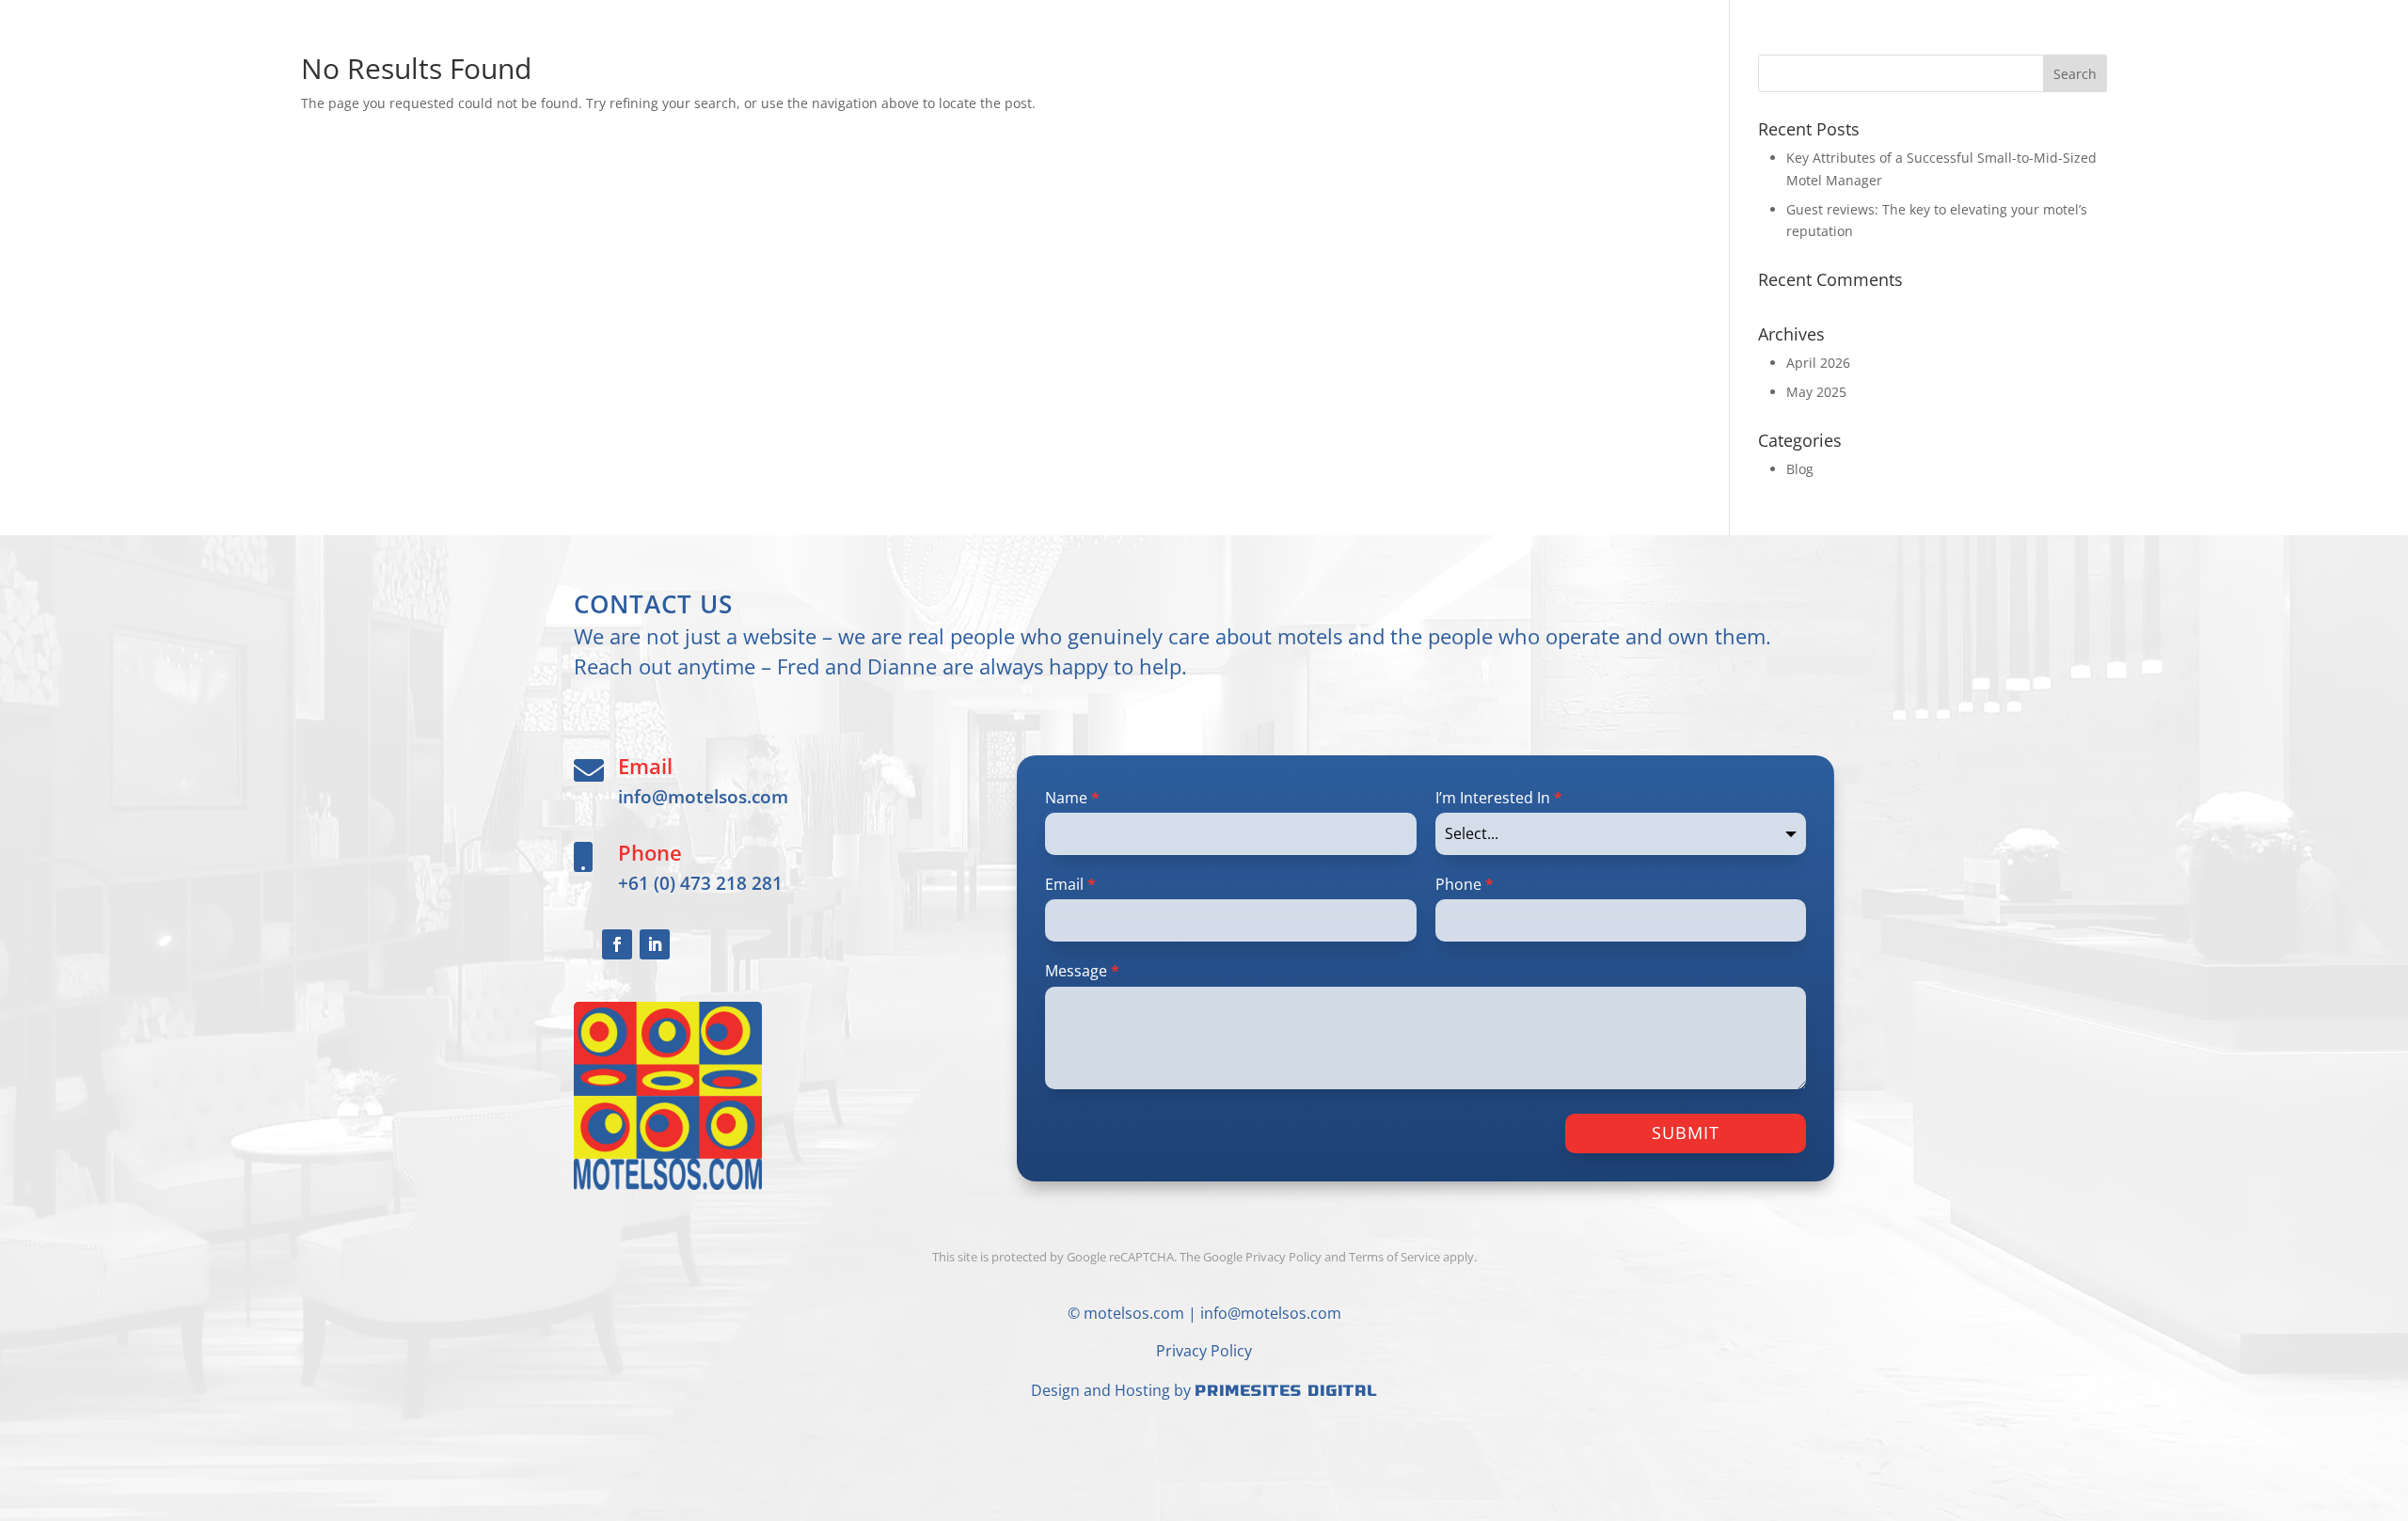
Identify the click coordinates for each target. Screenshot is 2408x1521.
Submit (1686, 1133)
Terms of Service (1394, 1257)
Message (1082, 971)
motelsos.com (1134, 1313)
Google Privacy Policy (1262, 1257)
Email (1070, 884)
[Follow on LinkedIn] (655, 944)
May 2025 (1816, 392)
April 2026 (1818, 363)
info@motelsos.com (703, 796)
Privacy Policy (1204, 1351)
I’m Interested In (1499, 798)
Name (1072, 798)
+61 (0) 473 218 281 (700, 883)
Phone (1465, 884)
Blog (1800, 469)
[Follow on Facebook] (617, 944)
